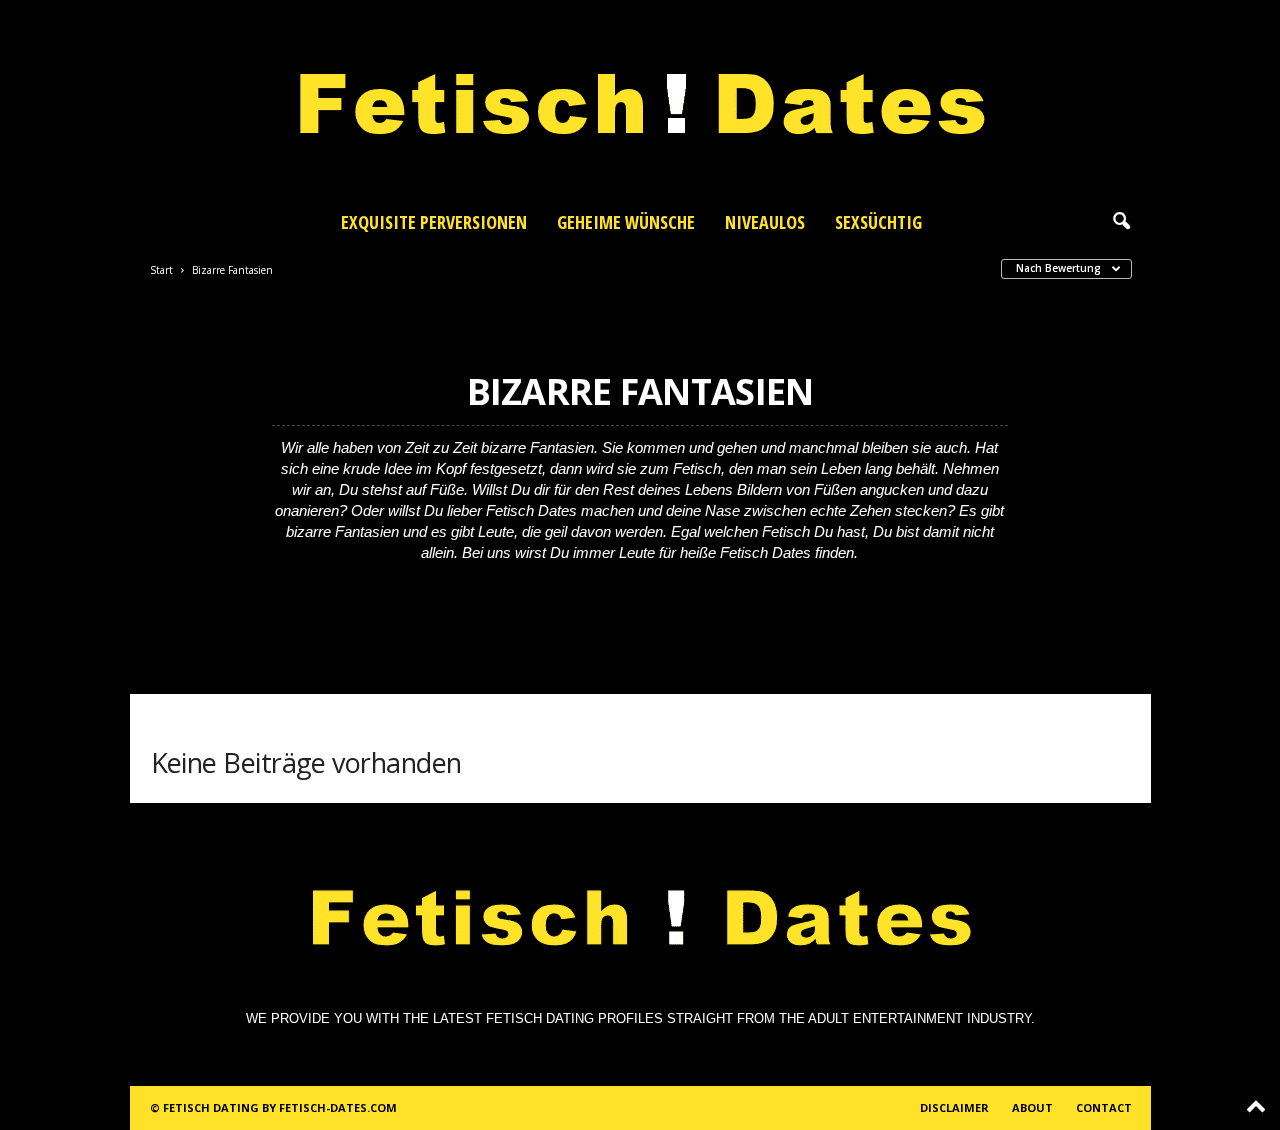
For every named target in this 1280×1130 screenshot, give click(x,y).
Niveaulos (765, 222)
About (1032, 1107)
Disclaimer (954, 1107)
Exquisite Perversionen (434, 222)
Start (161, 270)
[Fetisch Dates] (640, 100)
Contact (1104, 1107)
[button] (1121, 222)
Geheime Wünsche (626, 222)
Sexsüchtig (878, 222)
